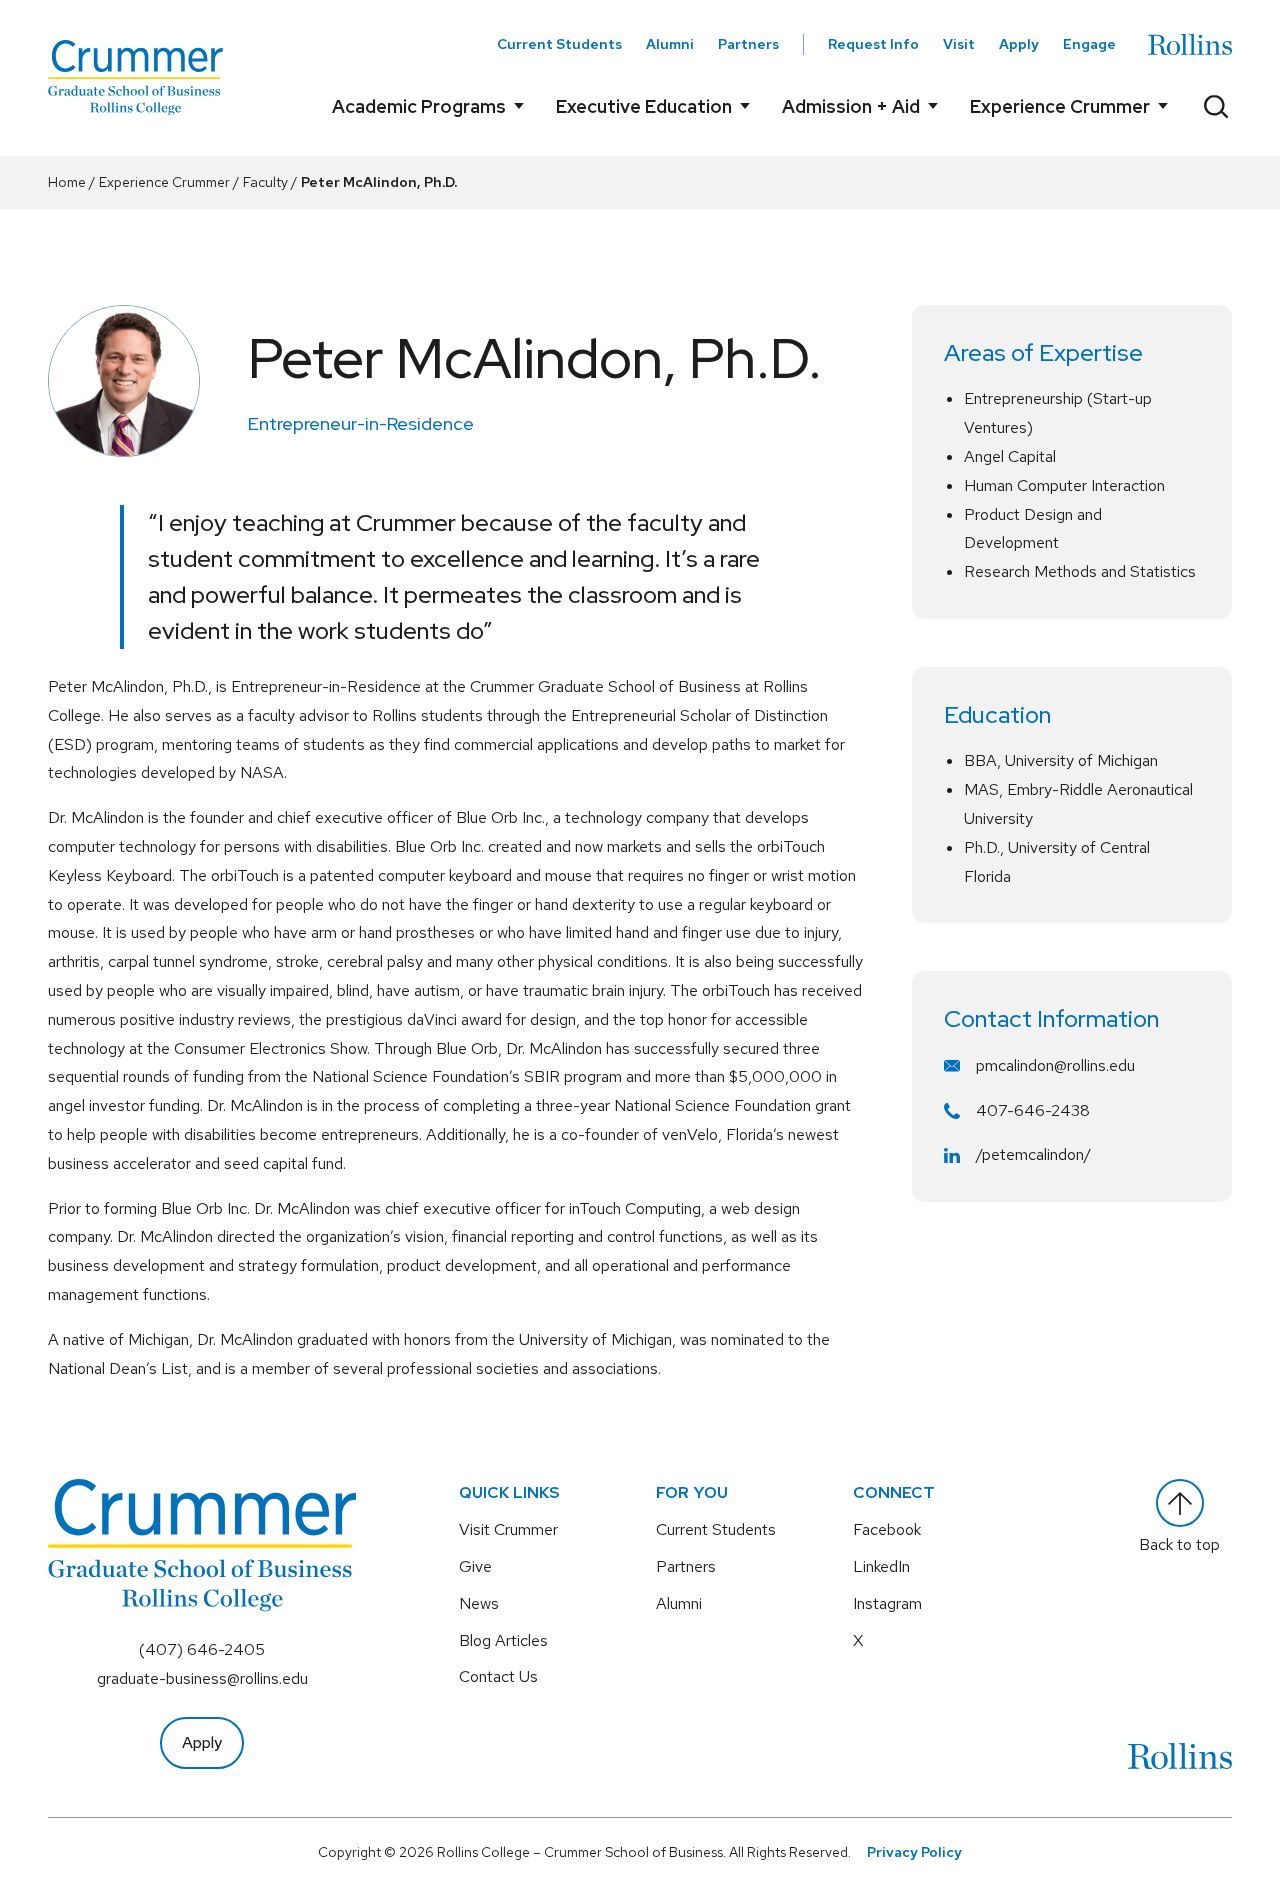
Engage (1089, 44)
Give (475, 1566)
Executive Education (644, 106)
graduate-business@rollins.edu (202, 1678)
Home (67, 182)
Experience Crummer (1060, 106)
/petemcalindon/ (1033, 1154)
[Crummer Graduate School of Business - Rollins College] (135, 77)
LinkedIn (881, 1566)
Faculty (265, 182)
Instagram (887, 1603)
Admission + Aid (851, 106)
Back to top (1179, 1544)
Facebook (887, 1529)
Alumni (670, 44)
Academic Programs (419, 106)
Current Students (559, 44)
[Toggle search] (1216, 106)
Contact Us (498, 1676)
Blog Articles (503, 1640)
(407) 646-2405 (202, 1649)
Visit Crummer (508, 1529)
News (479, 1603)
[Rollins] (1190, 44)
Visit (959, 44)
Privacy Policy (914, 1852)
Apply (1019, 44)
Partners (748, 44)
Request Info (873, 44)
